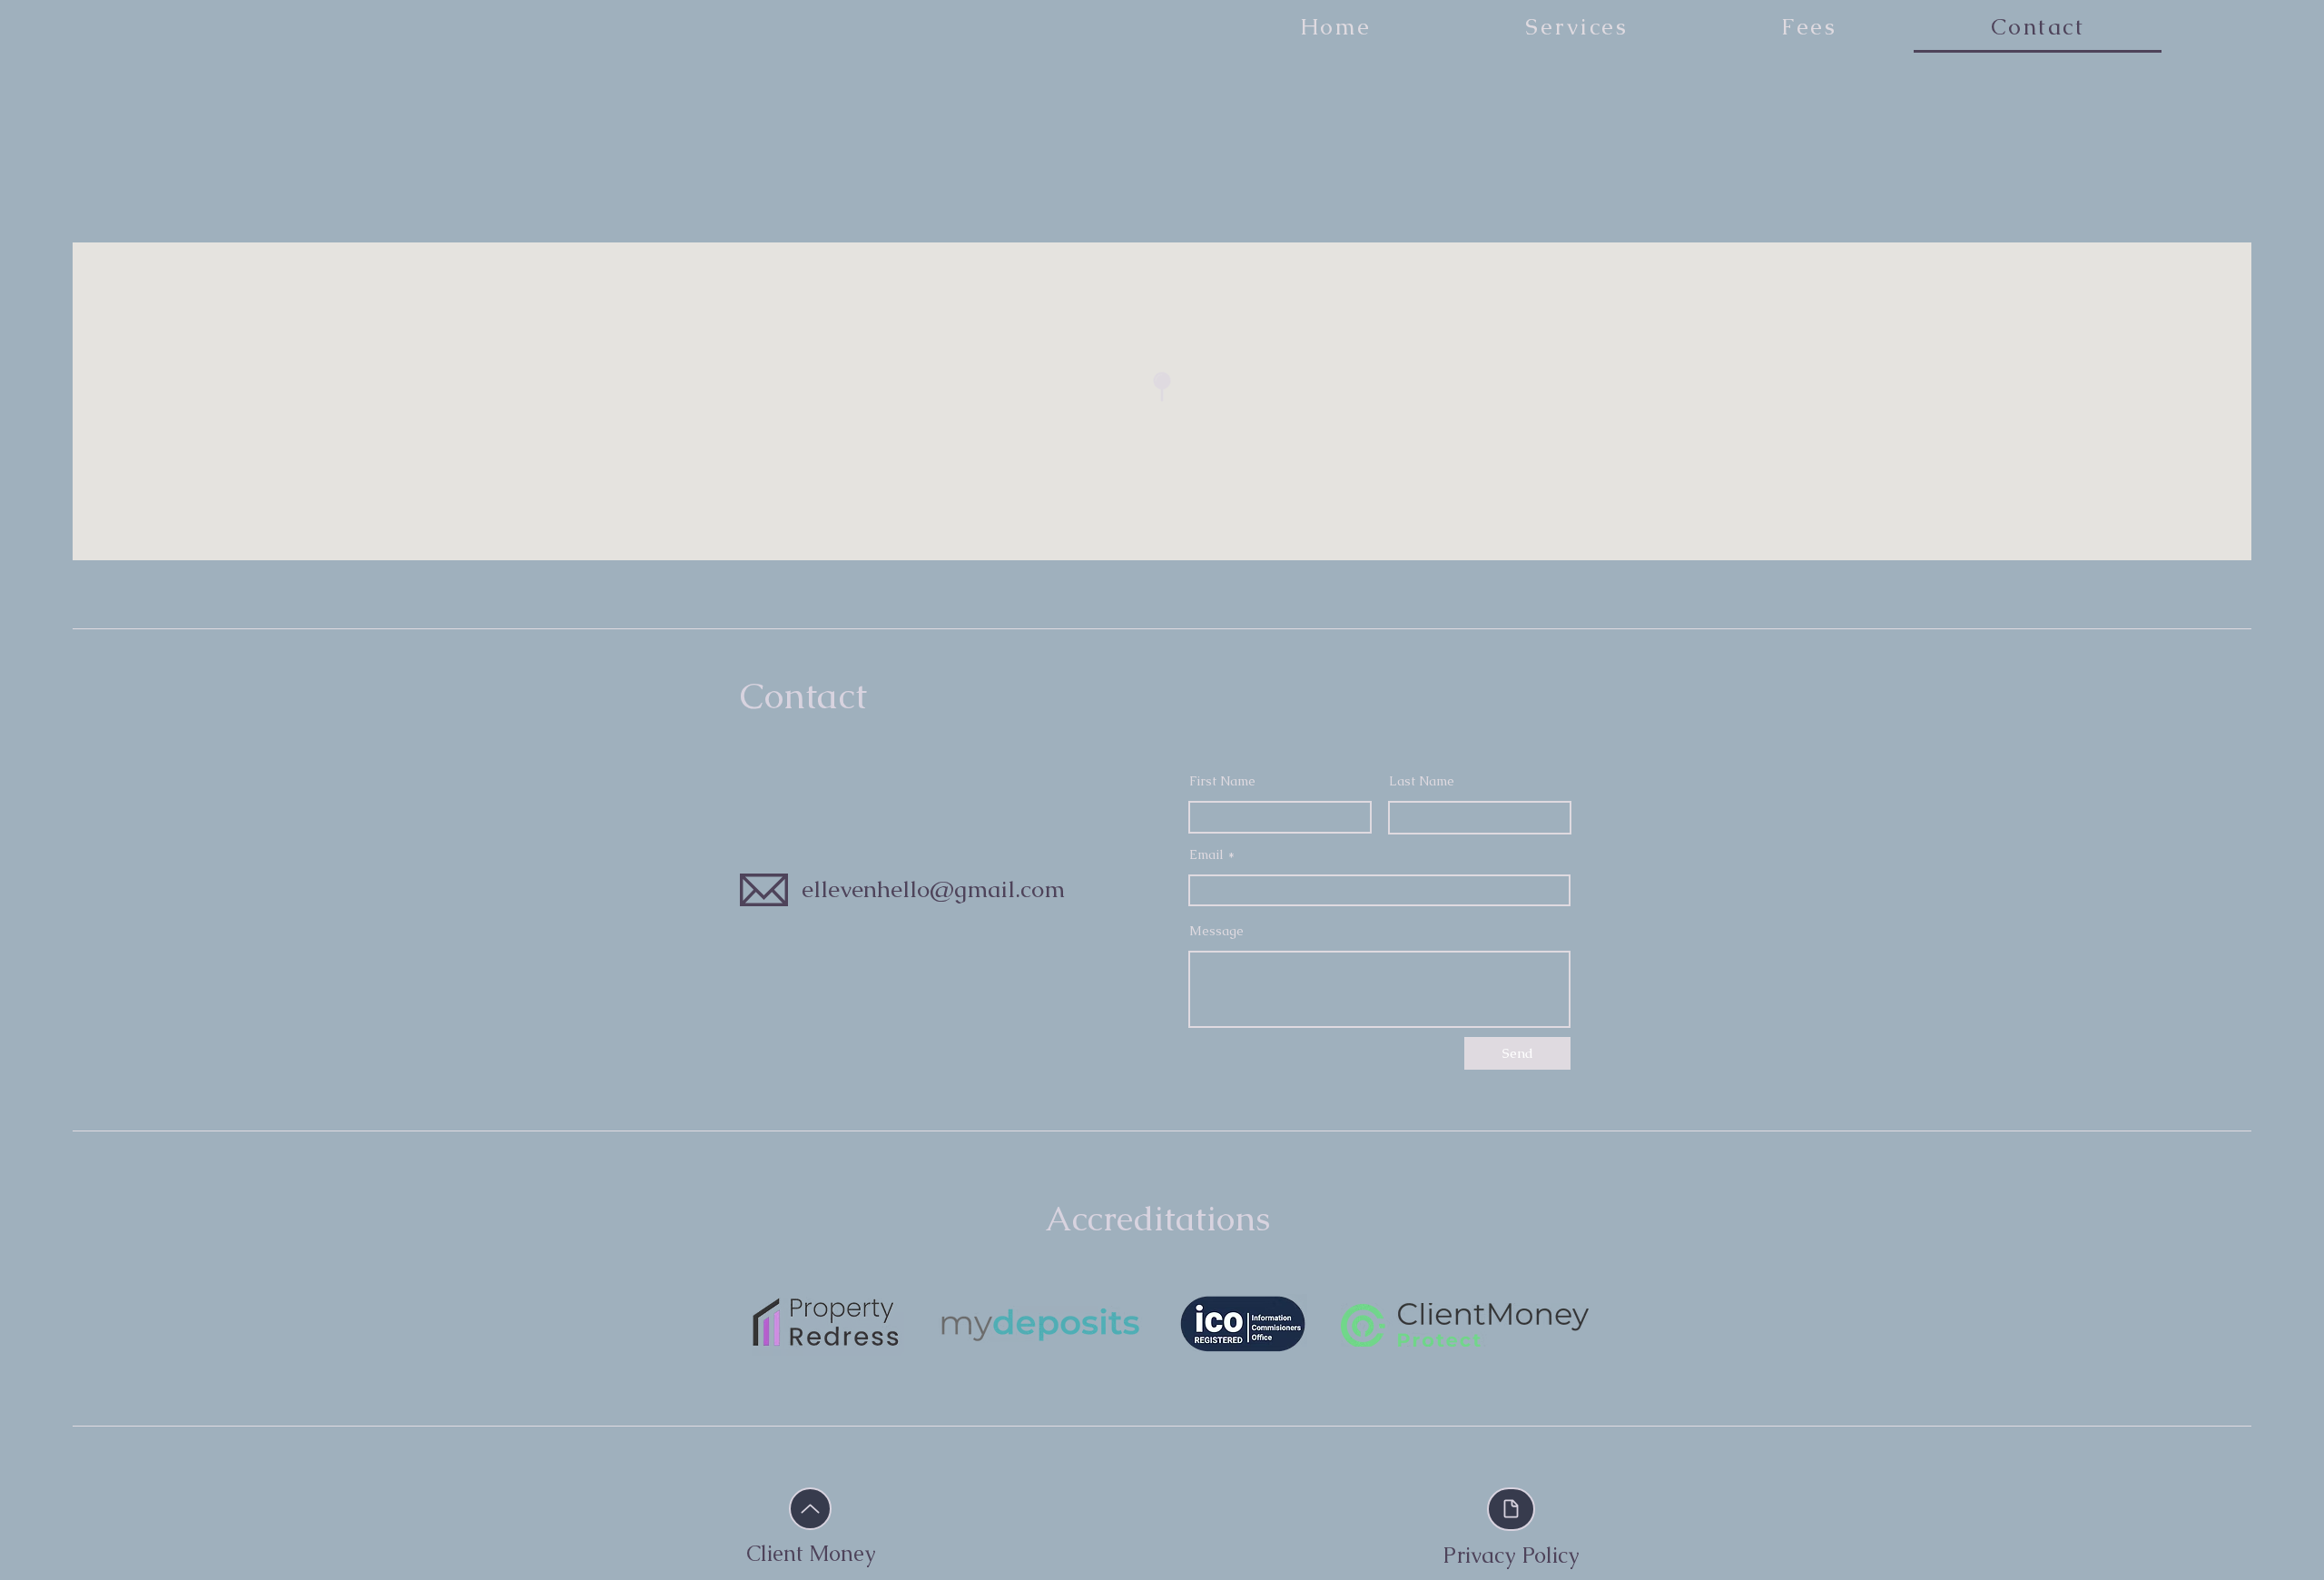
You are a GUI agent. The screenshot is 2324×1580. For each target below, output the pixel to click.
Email (1206, 854)
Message (1216, 931)
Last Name (1422, 781)
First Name (1222, 781)
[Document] (1511, 1509)
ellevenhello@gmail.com (933, 889)
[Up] (810, 1509)
